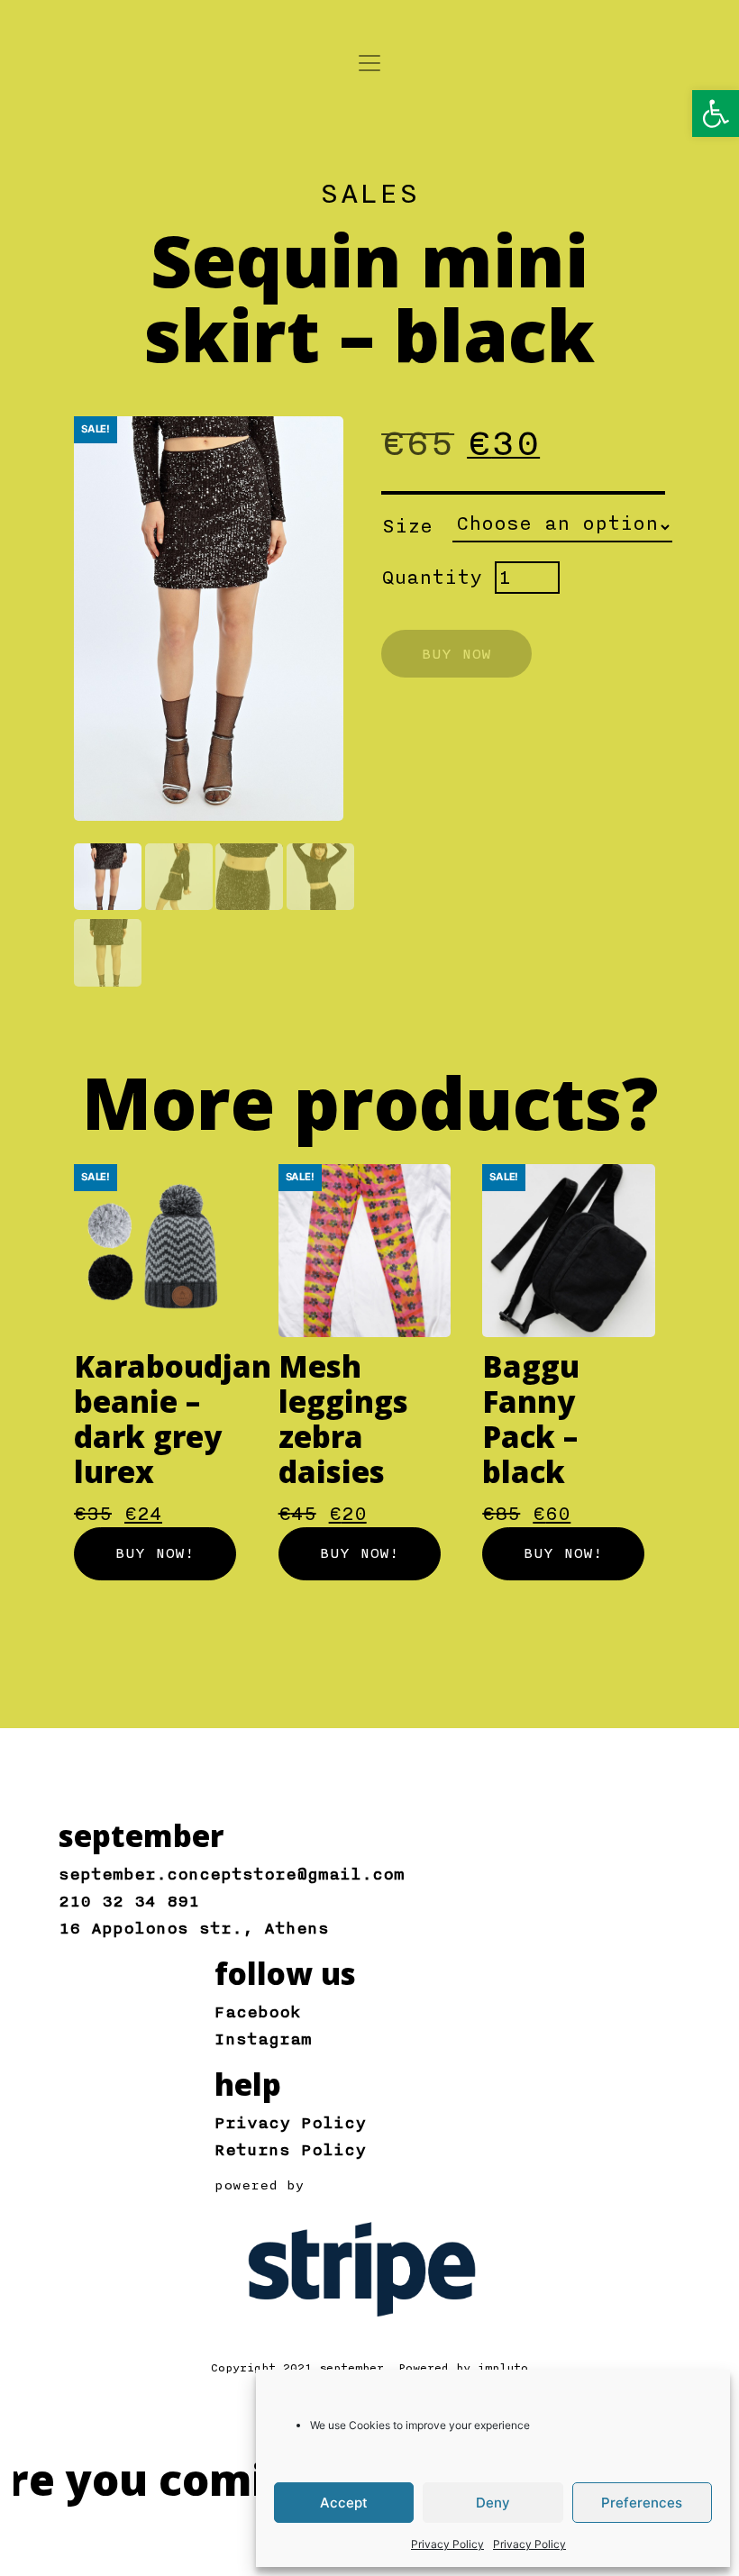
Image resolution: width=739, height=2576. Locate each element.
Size (407, 526)
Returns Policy (290, 2150)
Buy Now (456, 654)
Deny (493, 2503)
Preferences (642, 2503)
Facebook (258, 2012)
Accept (344, 2503)
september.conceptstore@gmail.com (232, 1874)
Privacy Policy (447, 2544)
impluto (503, 2368)
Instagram (263, 2039)
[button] (716, 114)
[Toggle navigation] (369, 63)
